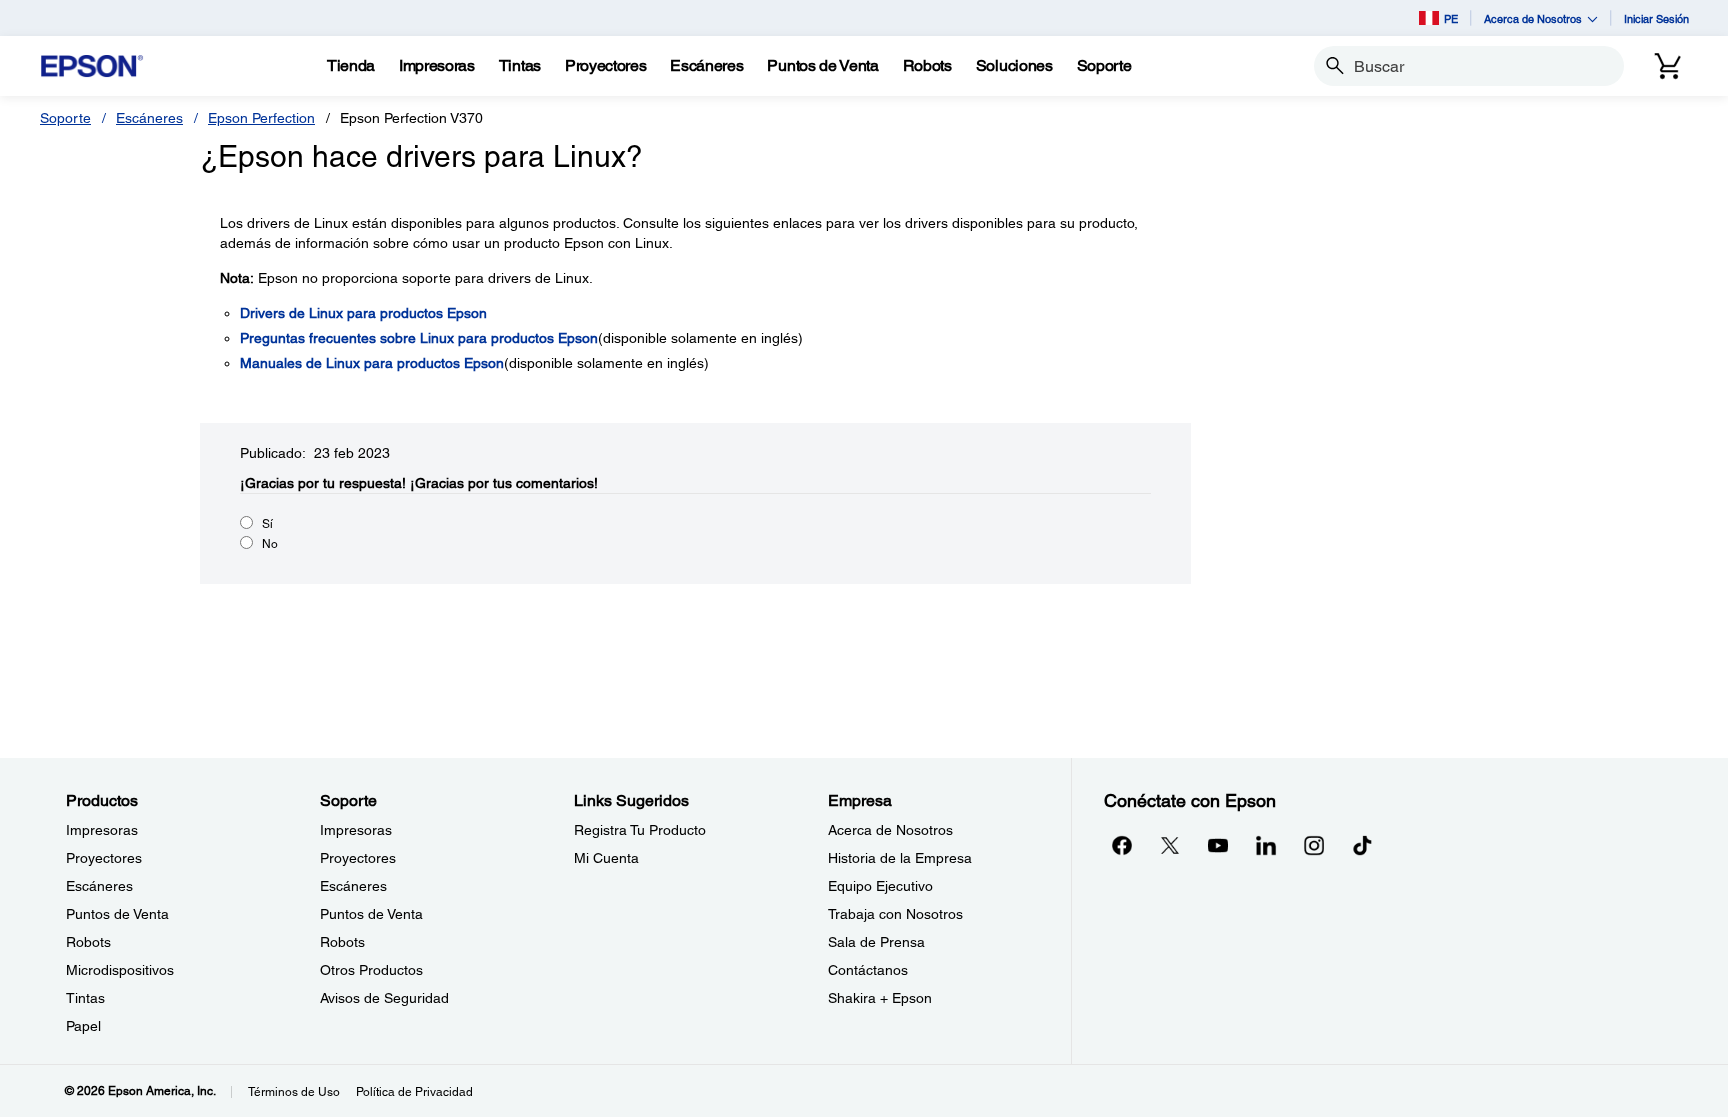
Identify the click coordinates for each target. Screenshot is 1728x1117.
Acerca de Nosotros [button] (1533, 18)
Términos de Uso (294, 1092)
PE (1451, 18)
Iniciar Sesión (1656, 18)
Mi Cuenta (606, 858)
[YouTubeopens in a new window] (1218, 845)
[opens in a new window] (1362, 845)
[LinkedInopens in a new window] (1266, 845)
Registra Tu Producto (640, 830)
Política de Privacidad (414, 1092)
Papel (83, 1026)
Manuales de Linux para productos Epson (372, 363)
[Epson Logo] (92, 66)
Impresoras (102, 830)
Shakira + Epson (880, 998)
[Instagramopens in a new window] (1314, 845)
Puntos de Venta (117, 914)
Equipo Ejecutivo (880, 886)
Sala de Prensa (876, 942)
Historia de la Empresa (900, 858)
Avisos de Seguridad (384, 998)
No (270, 544)
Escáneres (149, 118)
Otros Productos (371, 970)
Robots (88, 942)
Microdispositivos (120, 970)
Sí (267, 524)
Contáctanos (868, 970)
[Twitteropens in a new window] (1170, 845)
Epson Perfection (261, 118)
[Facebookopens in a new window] (1122, 845)
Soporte (65, 118)
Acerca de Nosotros (890, 830)
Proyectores (104, 858)
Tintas (85, 998)
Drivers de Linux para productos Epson (363, 313)
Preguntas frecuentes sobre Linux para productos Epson (419, 338)
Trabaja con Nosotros (895, 914)
